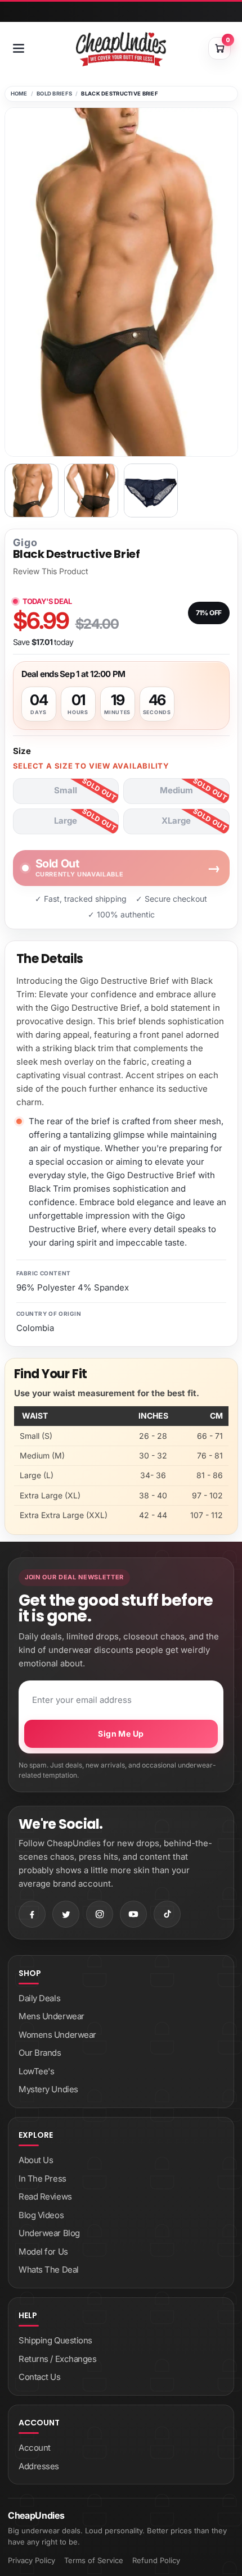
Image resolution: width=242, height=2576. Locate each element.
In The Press (42, 2179)
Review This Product (51, 571)
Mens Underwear (51, 2016)
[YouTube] (133, 1914)
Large (66, 821)
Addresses (39, 2466)
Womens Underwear (57, 2035)
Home (19, 94)
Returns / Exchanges (57, 2359)
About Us (36, 2160)
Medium (176, 790)
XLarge (176, 821)
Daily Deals (39, 1998)
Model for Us (43, 2252)
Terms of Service (94, 2560)
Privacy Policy (32, 2560)
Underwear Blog (49, 2233)
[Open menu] (19, 48)
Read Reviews (45, 2196)
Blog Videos (41, 2215)
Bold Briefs (54, 94)
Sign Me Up (121, 1734)
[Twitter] (66, 1914)
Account (35, 2448)
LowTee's (36, 2071)
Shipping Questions (55, 2340)
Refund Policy (156, 2560)
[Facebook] (32, 1914)
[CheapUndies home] (121, 49)
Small (66, 790)
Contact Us (40, 2377)
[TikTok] (167, 1914)
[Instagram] (100, 1914)
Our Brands (40, 2053)
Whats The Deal (49, 2270)
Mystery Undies (48, 2089)
